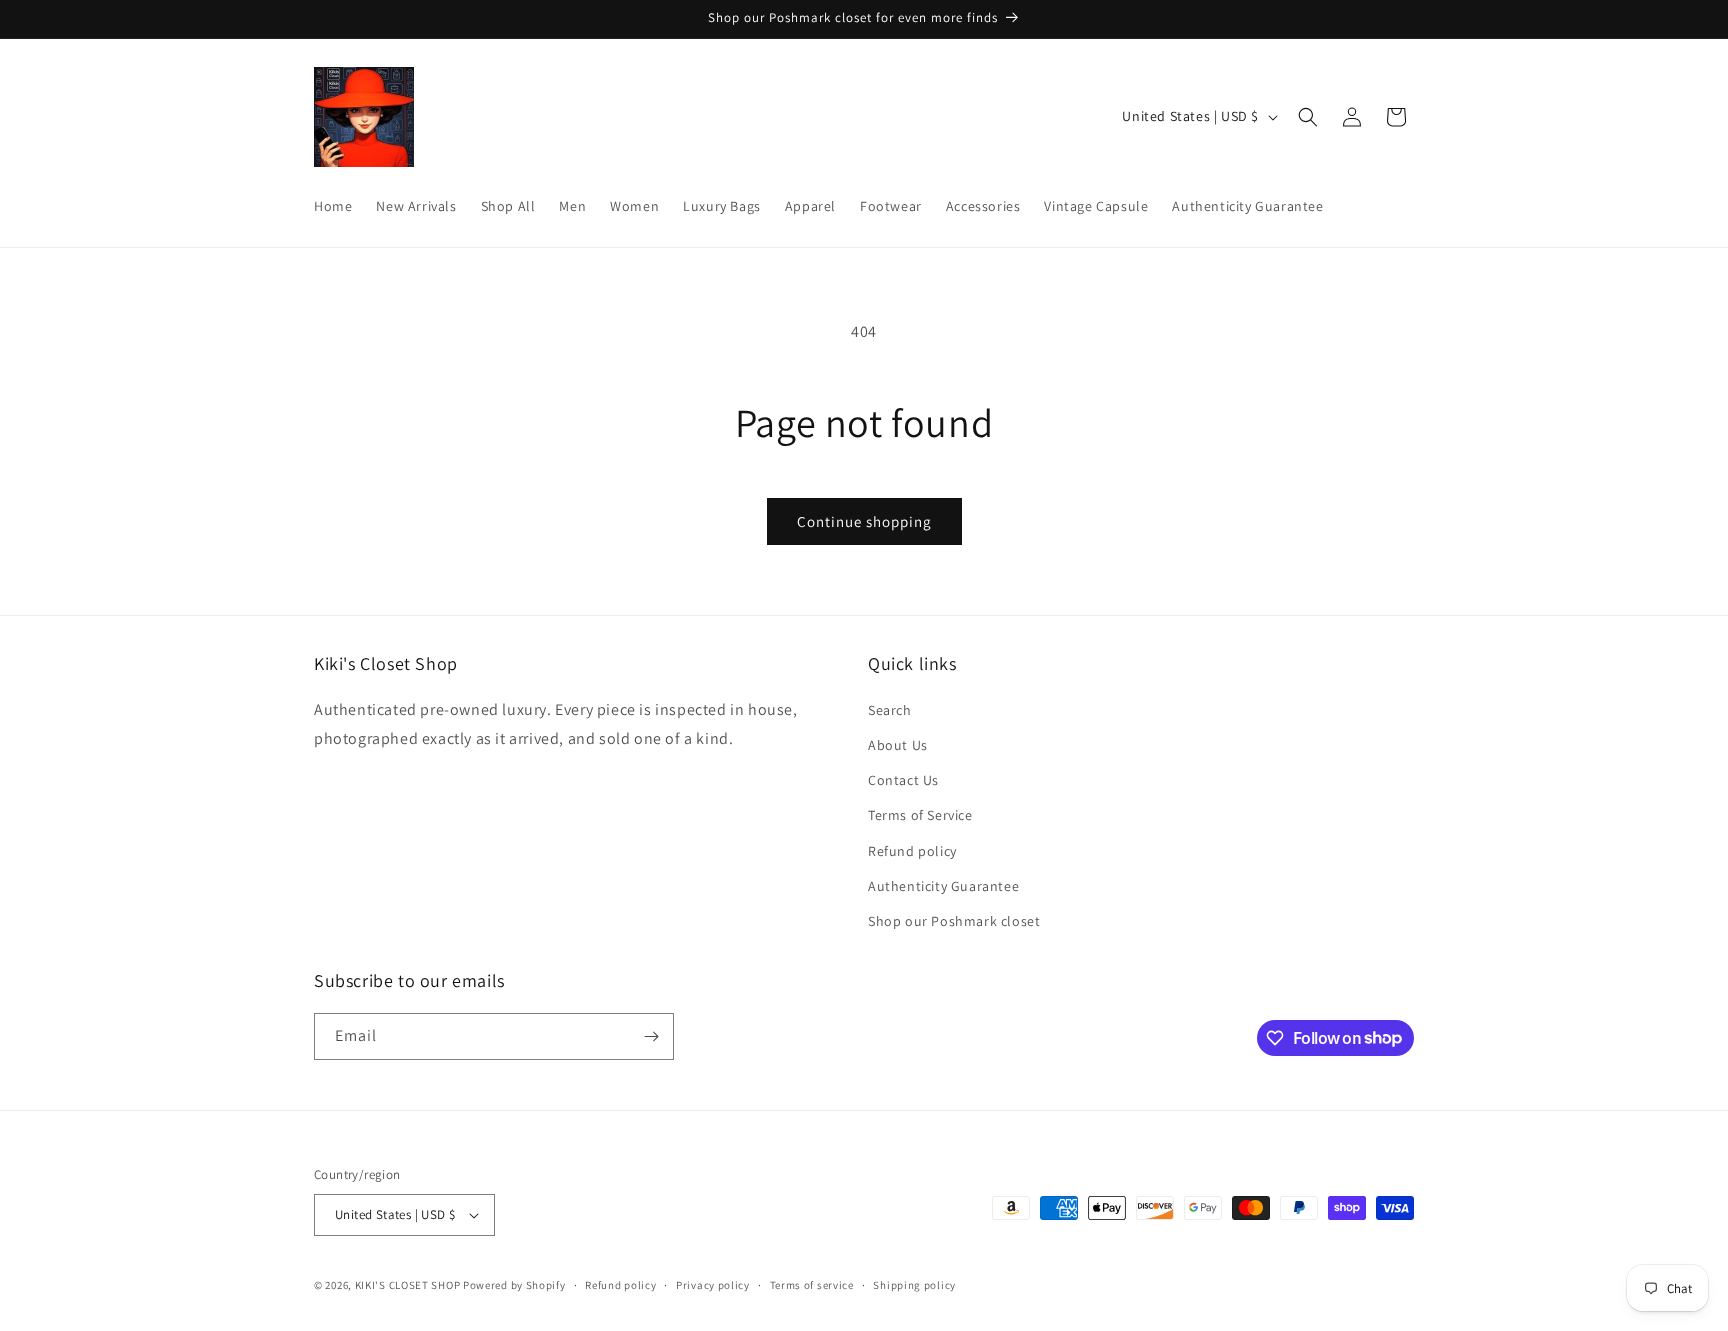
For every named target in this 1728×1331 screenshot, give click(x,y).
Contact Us (903, 780)
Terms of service (812, 1285)
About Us (898, 745)
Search (890, 710)
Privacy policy (713, 1285)
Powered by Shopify (514, 1285)
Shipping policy (914, 1285)
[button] (1308, 117)
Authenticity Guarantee (943, 886)
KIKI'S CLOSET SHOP (408, 1285)
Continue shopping (864, 521)
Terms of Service (920, 815)
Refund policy (912, 851)
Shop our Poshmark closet (954, 921)
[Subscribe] (651, 1036)
